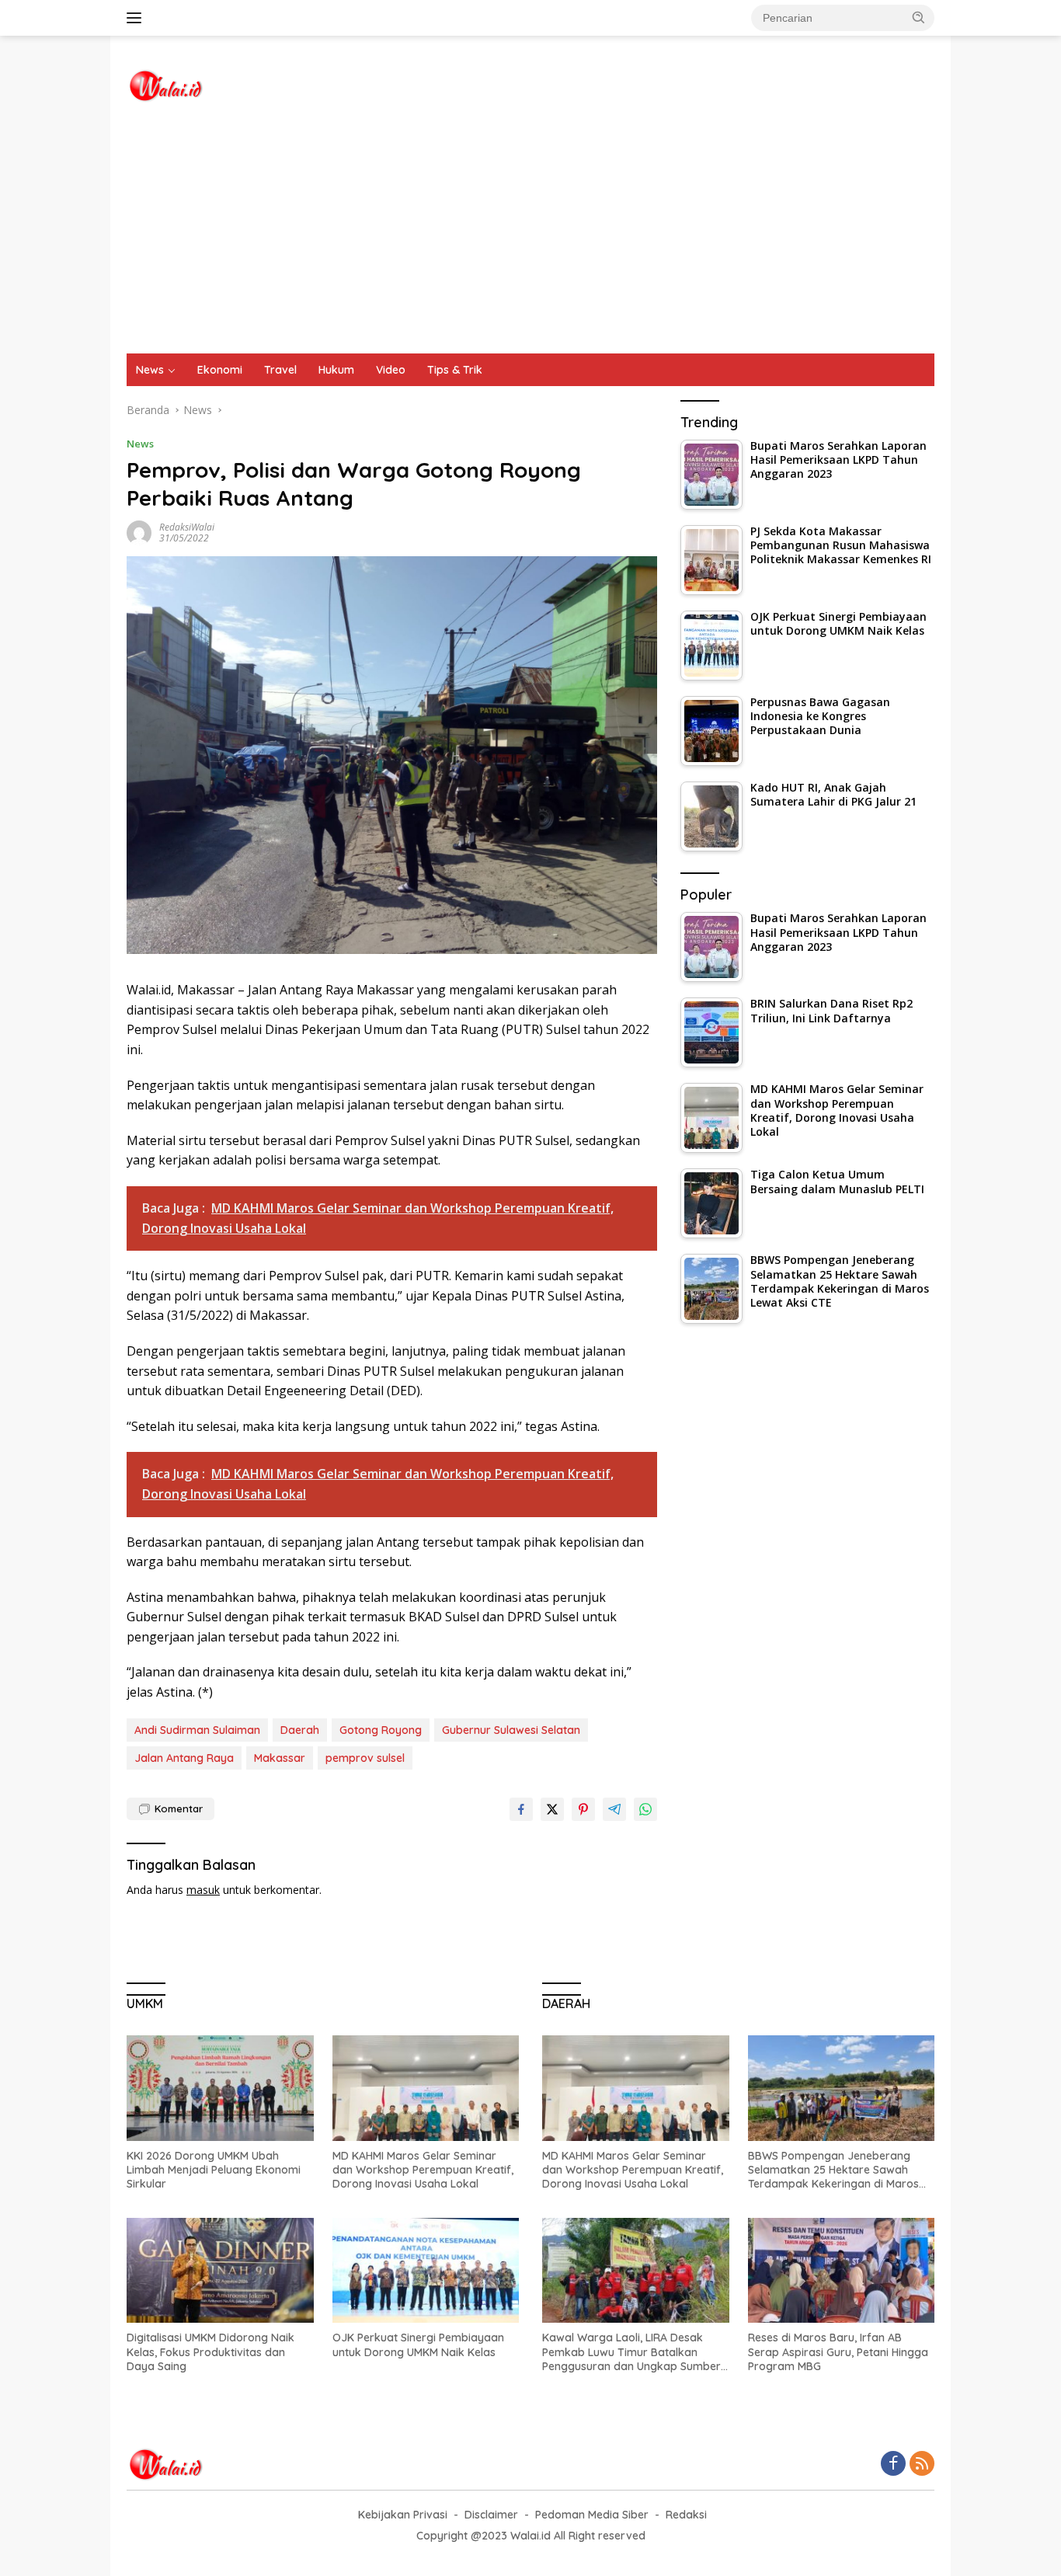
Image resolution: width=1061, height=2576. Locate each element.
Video (391, 370)
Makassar (280, 1758)
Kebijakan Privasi (403, 2515)
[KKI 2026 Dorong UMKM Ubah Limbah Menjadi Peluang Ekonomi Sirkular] (220, 2088)
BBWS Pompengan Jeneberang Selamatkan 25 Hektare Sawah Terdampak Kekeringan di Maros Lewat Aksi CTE (833, 2170)
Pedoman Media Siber (592, 2515)
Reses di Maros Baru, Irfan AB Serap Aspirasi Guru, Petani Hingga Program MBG (838, 2351)
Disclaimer (491, 2515)
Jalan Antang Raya (184, 1758)
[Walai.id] (165, 84)
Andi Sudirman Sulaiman (197, 1730)
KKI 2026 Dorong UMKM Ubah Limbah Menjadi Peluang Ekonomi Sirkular (214, 2170)
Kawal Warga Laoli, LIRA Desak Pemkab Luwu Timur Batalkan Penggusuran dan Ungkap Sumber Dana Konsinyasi (631, 2352)
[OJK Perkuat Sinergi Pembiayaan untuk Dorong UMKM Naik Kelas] (426, 2270)
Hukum (336, 370)
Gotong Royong (381, 1730)
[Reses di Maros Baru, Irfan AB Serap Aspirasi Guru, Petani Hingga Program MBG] (842, 2270)
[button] (919, 17)
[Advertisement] (530, 237)
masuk (203, 1890)
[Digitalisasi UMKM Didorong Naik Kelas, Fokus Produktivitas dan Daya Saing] (220, 2270)
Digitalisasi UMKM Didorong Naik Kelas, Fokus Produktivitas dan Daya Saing (210, 2351)
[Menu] (137, 18)
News (150, 370)
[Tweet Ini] (552, 1809)
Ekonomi (220, 370)
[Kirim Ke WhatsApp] (645, 1809)
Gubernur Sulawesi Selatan (511, 1730)
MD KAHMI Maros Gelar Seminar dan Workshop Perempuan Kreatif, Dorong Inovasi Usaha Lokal (423, 2170)
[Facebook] (893, 2465)
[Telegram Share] (614, 1809)
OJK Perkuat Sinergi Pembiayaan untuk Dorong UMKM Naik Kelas (418, 2345)
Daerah (300, 1730)
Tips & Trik (455, 370)
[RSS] (922, 2465)
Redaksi (686, 2515)
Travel (280, 370)
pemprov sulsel (365, 1758)
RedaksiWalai (187, 527)
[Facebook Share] (521, 1809)
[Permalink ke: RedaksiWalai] (139, 532)
